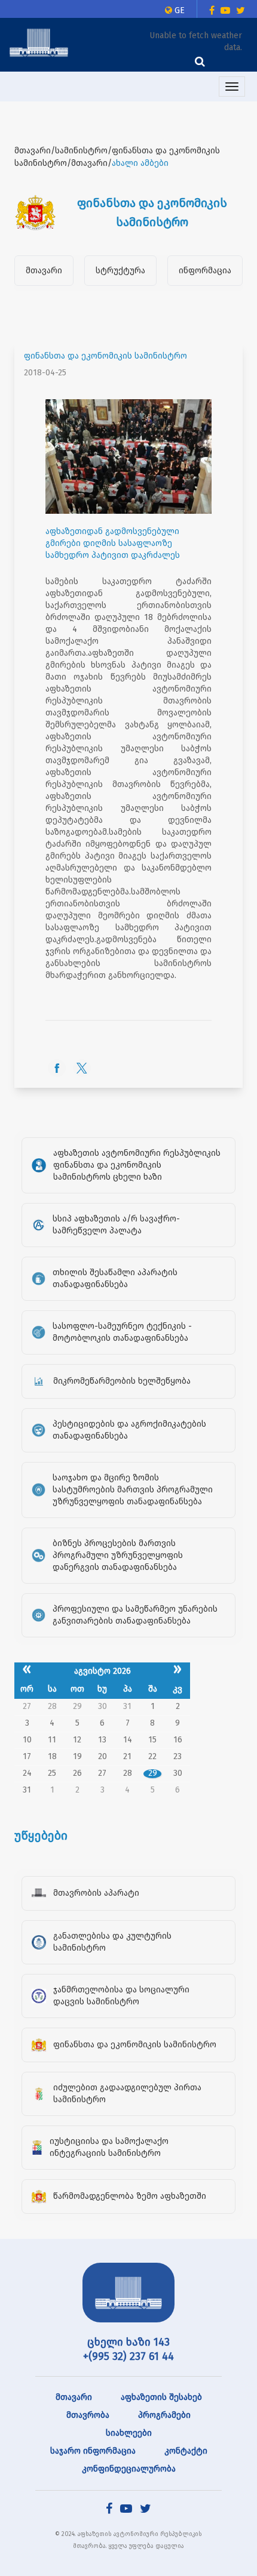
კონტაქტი (186, 2451)
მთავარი (44, 271)
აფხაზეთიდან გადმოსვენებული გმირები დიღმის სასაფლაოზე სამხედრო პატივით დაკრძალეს (113, 543)
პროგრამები (164, 2415)
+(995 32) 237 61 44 (128, 2356)
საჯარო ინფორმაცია (93, 2451)
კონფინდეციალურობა (129, 2469)
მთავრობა (88, 2415)
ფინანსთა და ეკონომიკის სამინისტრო (105, 356)
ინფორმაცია (205, 271)
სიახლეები (129, 2433)
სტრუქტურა (120, 271)
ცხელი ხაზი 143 (128, 2342)
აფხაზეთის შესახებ (161, 2397)
